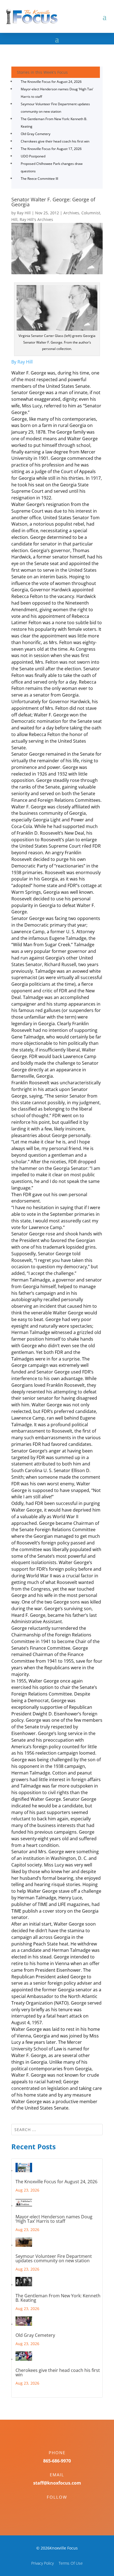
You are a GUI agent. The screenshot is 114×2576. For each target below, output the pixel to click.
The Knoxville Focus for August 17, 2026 (51, 149)
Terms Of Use (71, 2563)
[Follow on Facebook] (51, 2507)
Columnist (91, 213)
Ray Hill (24, 213)
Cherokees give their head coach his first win (55, 141)
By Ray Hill (22, 362)
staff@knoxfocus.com (57, 2483)
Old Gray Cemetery (36, 134)
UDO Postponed (33, 156)
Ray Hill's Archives (36, 219)
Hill (14, 219)
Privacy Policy (42, 2563)
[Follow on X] (63, 2507)
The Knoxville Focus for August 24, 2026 (51, 82)
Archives (71, 213)
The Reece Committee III (39, 179)
